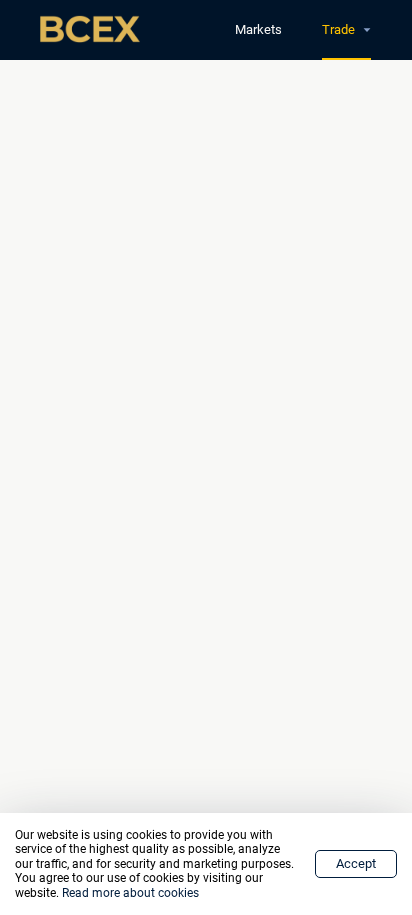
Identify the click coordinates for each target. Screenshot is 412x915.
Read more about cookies (130, 893)
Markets (258, 29)
